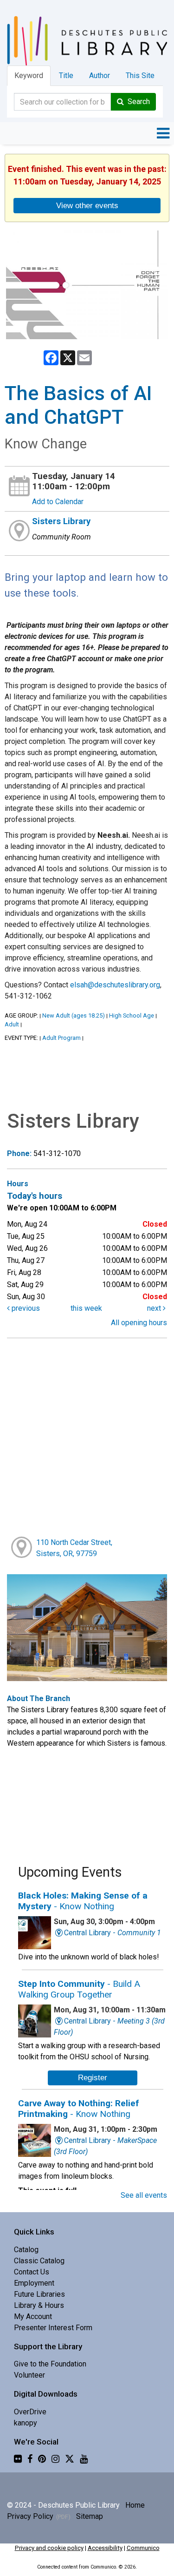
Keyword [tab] (29, 76)
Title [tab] (66, 76)
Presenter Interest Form (53, 2328)
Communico (143, 2548)
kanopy (26, 2423)
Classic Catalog (39, 2261)
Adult (12, 1024)
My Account (33, 2316)
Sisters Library (61, 521)
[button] (163, 133)
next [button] (155, 1308)
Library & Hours (39, 2305)
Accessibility (105, 2548)
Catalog (26, 2250)
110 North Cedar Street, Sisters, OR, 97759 (74, 1548)
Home (135, 2505)
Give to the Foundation (50, 2364)
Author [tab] (100, 76)
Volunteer (29, 2375)
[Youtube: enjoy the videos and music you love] (84, 2459)
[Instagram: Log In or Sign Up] (55, 2459)
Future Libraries (39, 2294)
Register (93, 2077)
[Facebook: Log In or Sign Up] (30, 2459)
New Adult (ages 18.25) (74, 1015)
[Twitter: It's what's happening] (70, 2459)
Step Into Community (79, 1989)
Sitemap (90, 2516)
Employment (34, 2283)
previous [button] (25, 1308)
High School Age (132, 1015)
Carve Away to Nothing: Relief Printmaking (79, 2109)
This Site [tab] (140, 76)
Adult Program (61, 1038)
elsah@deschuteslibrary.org (115, 985)
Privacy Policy (30, 2516)
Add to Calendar (58, 502)
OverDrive (30, 2412)
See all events (144, 2195)
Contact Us (32, 2272)
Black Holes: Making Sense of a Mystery (83, 1901)
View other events (87, 205)
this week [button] (86, 1308)
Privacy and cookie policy (49, 2548)
